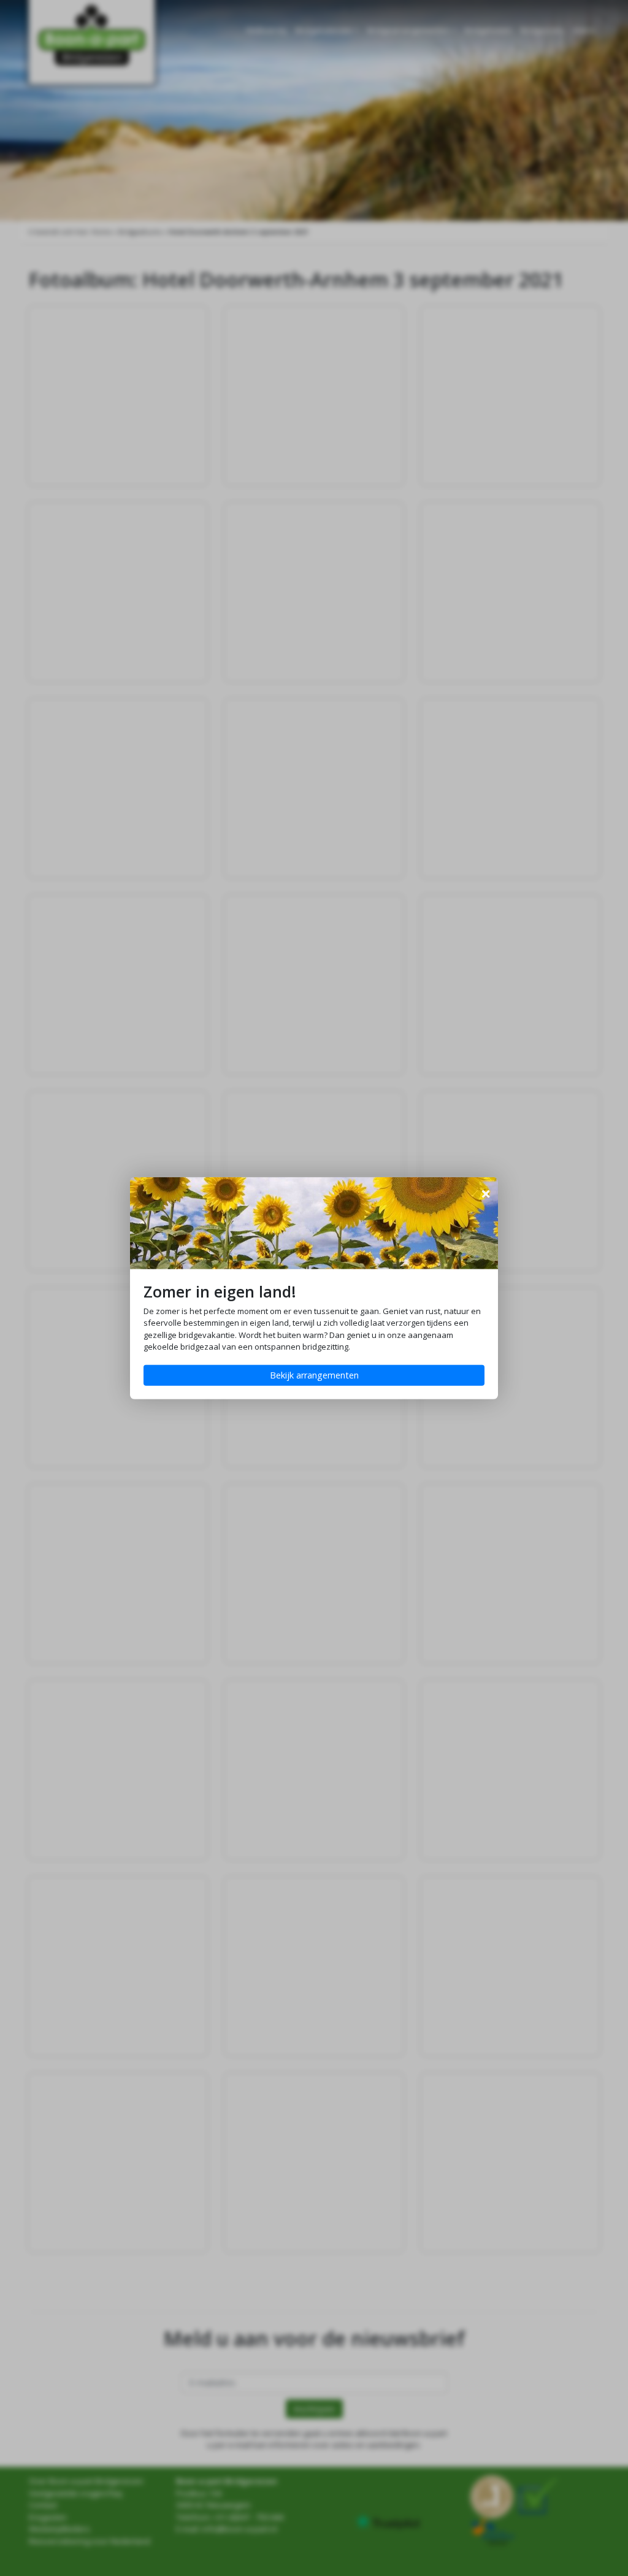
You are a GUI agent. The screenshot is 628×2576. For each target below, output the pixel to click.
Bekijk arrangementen (314, 1375)
